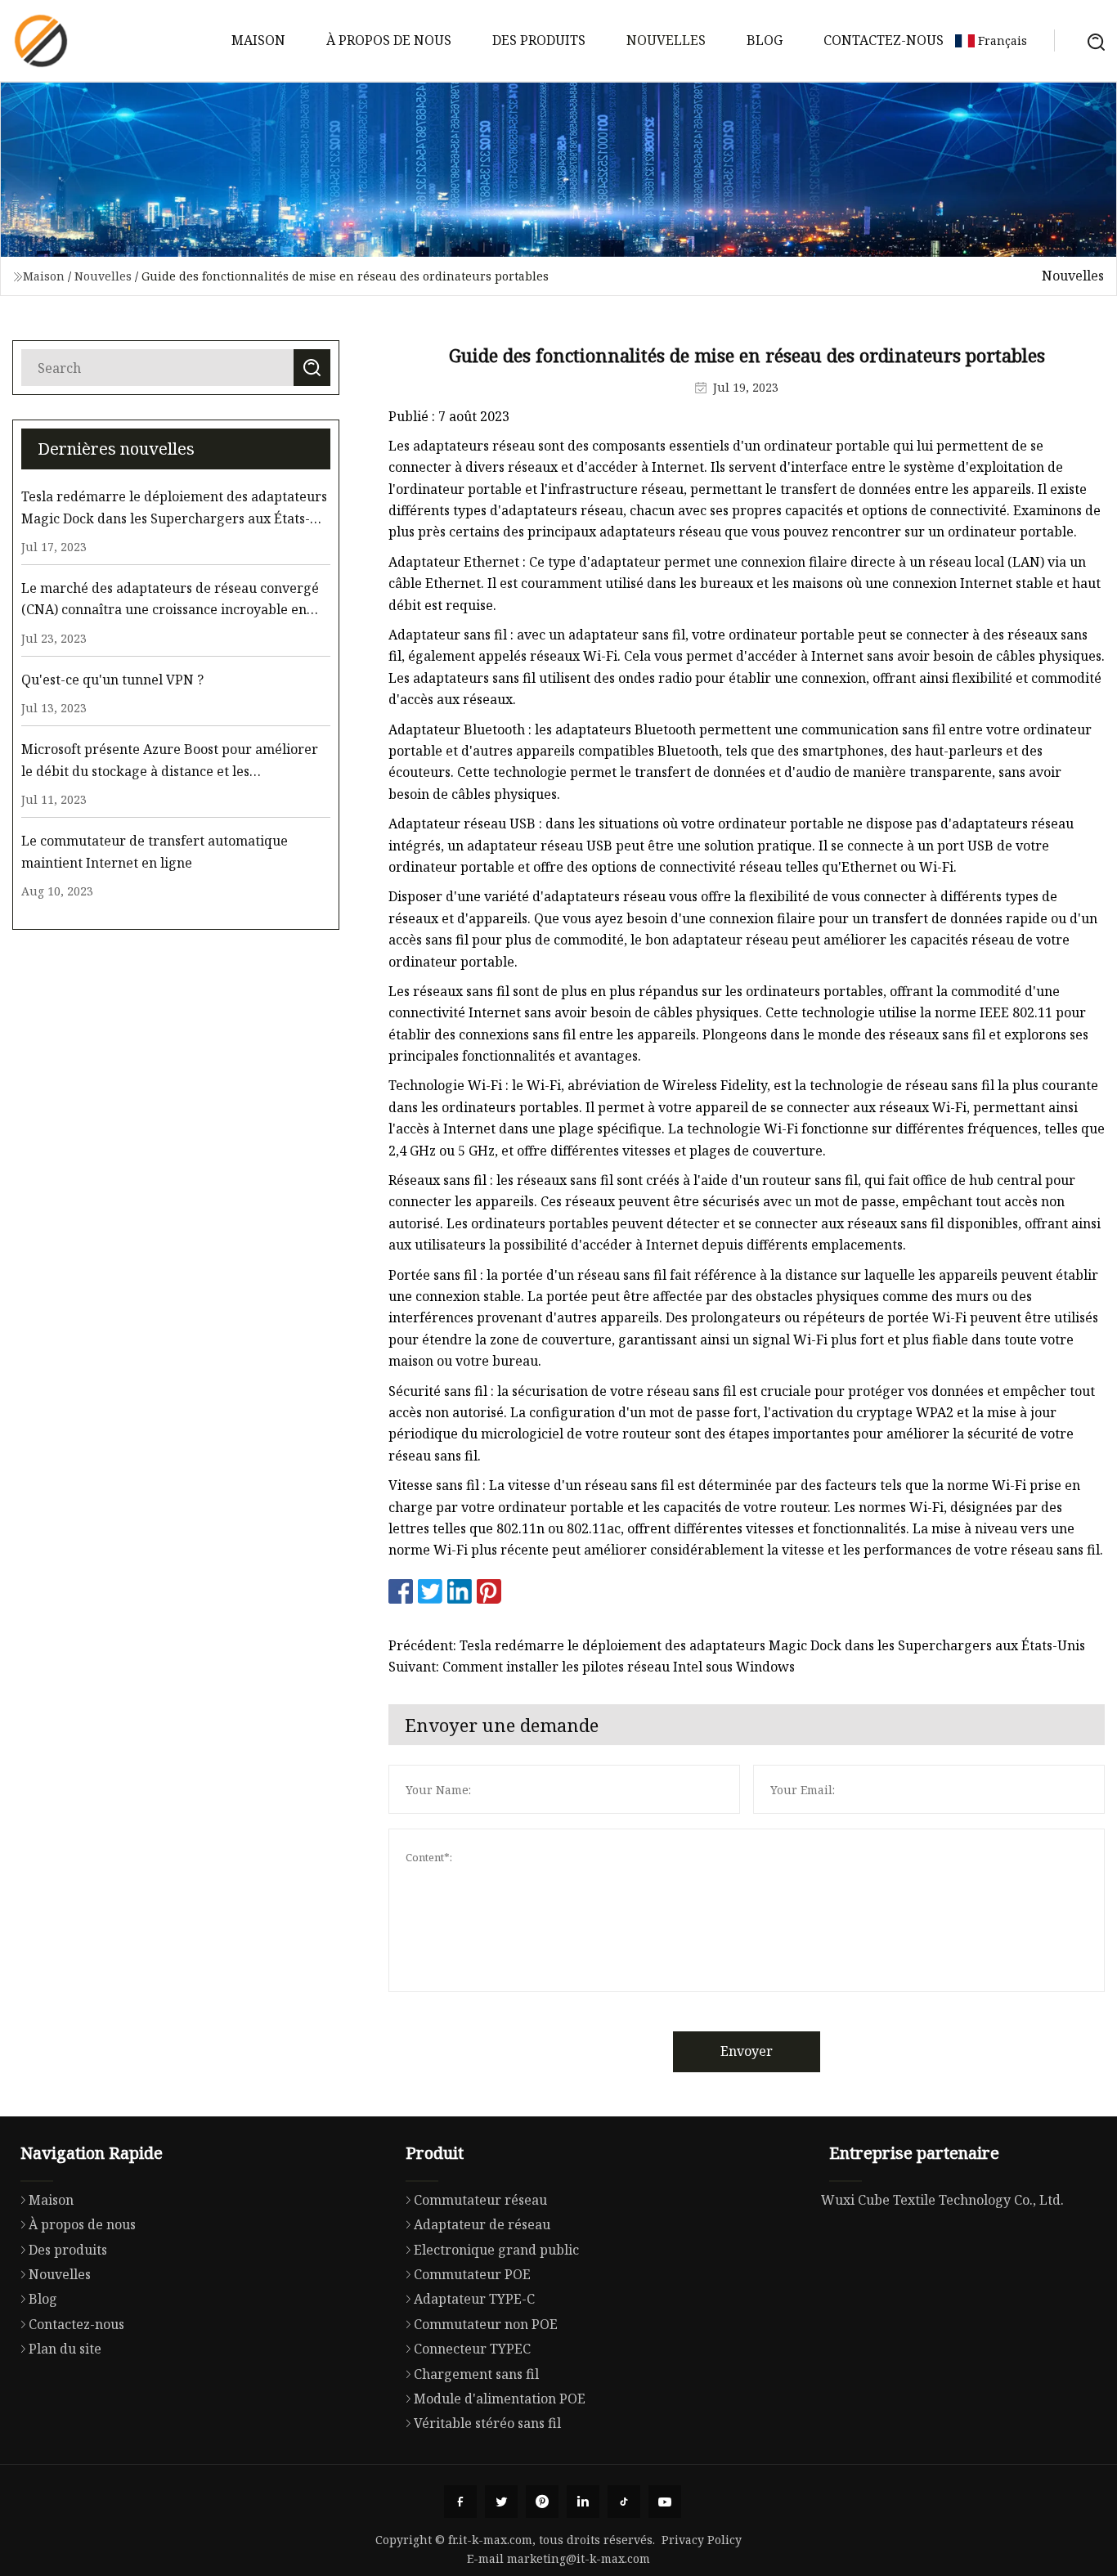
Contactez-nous (884, 40)
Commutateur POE (472, 2274)
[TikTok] (624, 2502)
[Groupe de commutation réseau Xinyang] (41, 41)
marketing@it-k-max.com (579, 2558)
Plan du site (65, 2349)
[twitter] (501, 2502)
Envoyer (747, 2051)
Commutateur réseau (480, 2200)
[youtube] (665, 2502)
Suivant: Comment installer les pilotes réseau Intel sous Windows (592, 1667)
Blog (765, 40)
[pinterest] (542, 2502)
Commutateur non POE (486, 2324)
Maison (258, 40)
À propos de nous (389, 40)
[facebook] (460, 2502)
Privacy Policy (702, 2540)
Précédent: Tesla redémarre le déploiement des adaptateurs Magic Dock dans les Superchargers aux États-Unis (737, 1645)
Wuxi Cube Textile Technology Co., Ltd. (942, 2200)
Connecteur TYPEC (472, 2349)
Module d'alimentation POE (500, 2399)
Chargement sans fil (476, 2374)
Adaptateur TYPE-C (474, 2299)
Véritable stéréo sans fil (487, 2423)
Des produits (539, 40)
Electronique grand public (496, 2250)
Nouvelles (666, 40)
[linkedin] (583, 2502)
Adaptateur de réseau (482, 2224)
